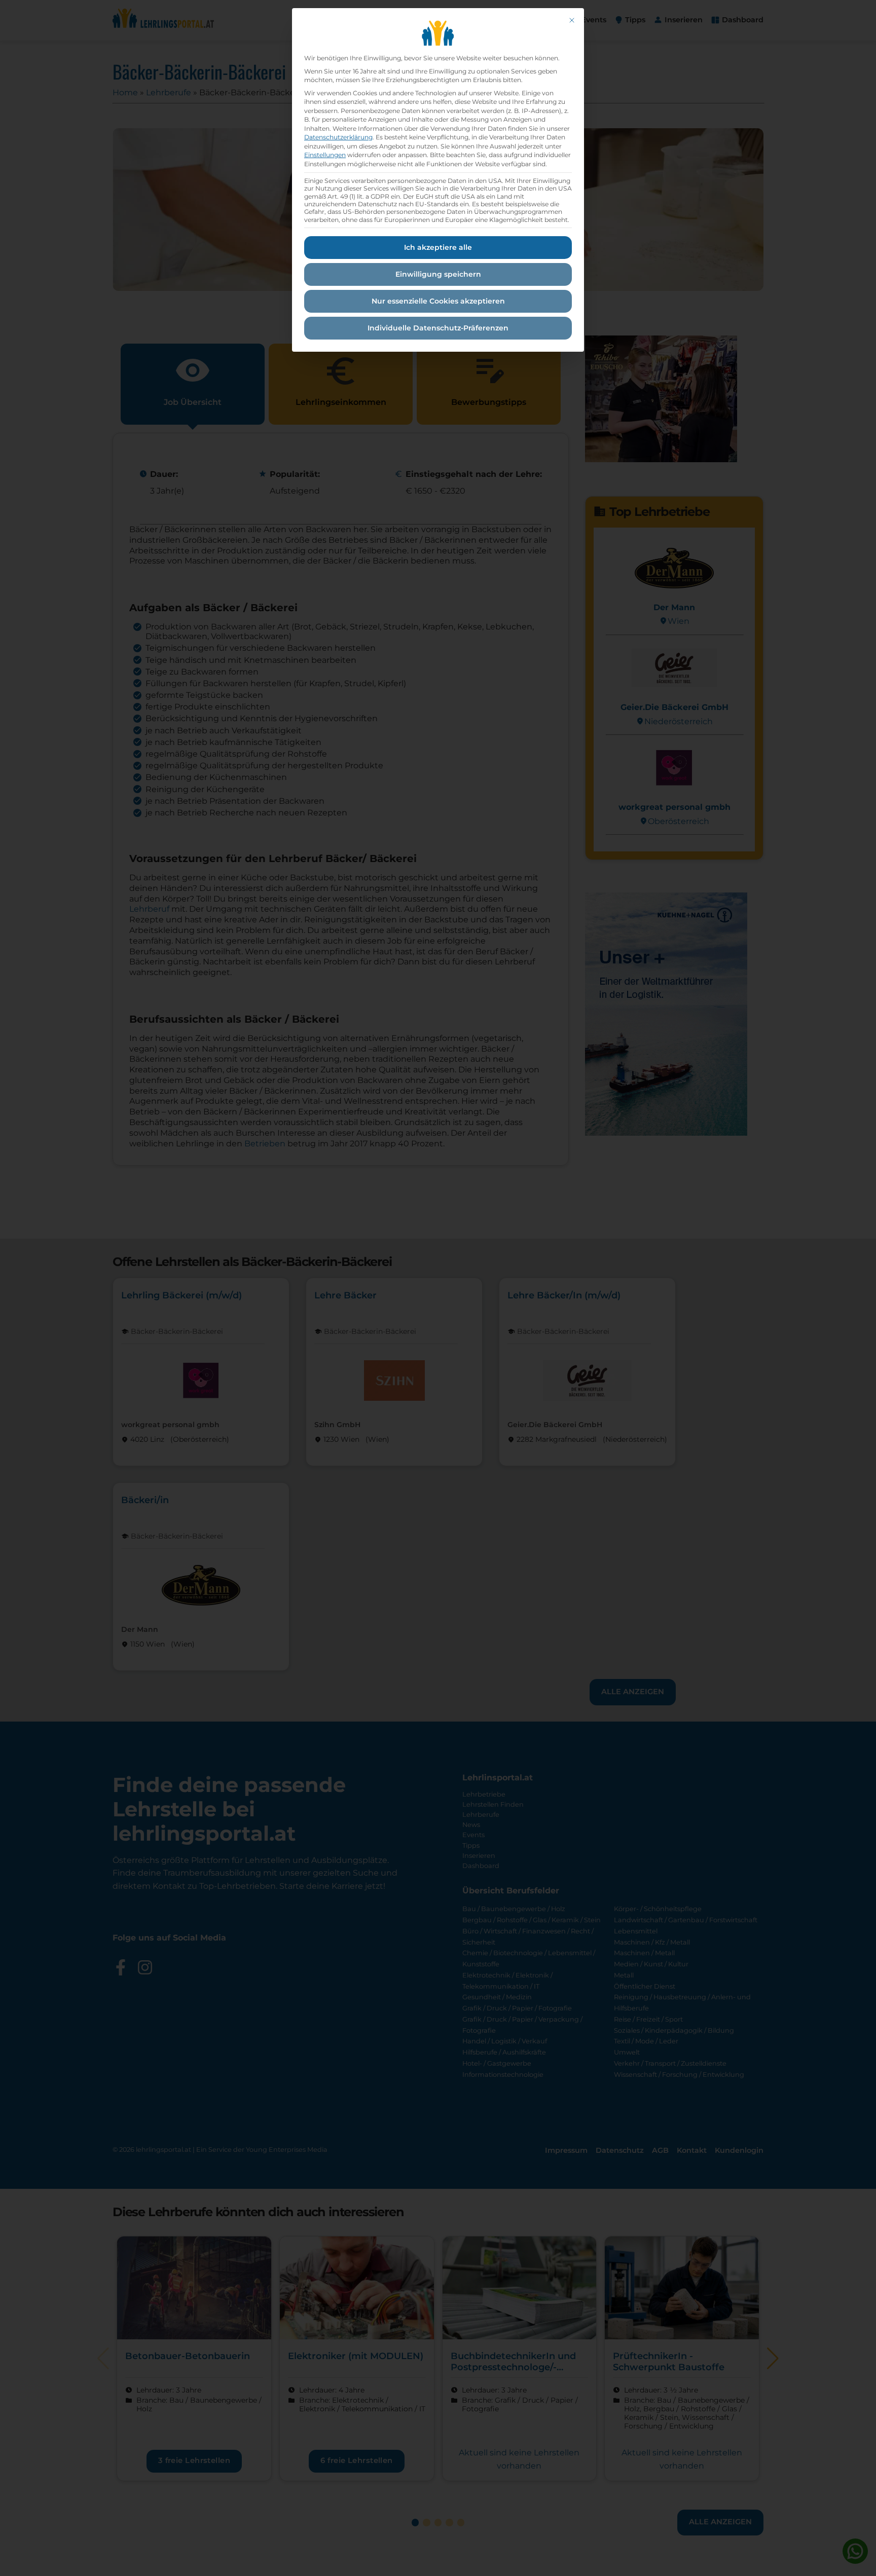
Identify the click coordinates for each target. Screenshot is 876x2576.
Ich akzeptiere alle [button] (438, 247)
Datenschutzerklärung (338, 137)
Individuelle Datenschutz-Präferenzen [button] (438, 328)
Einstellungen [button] (325, 155)
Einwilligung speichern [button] (438, 274)
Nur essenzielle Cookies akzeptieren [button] (438, 301)
